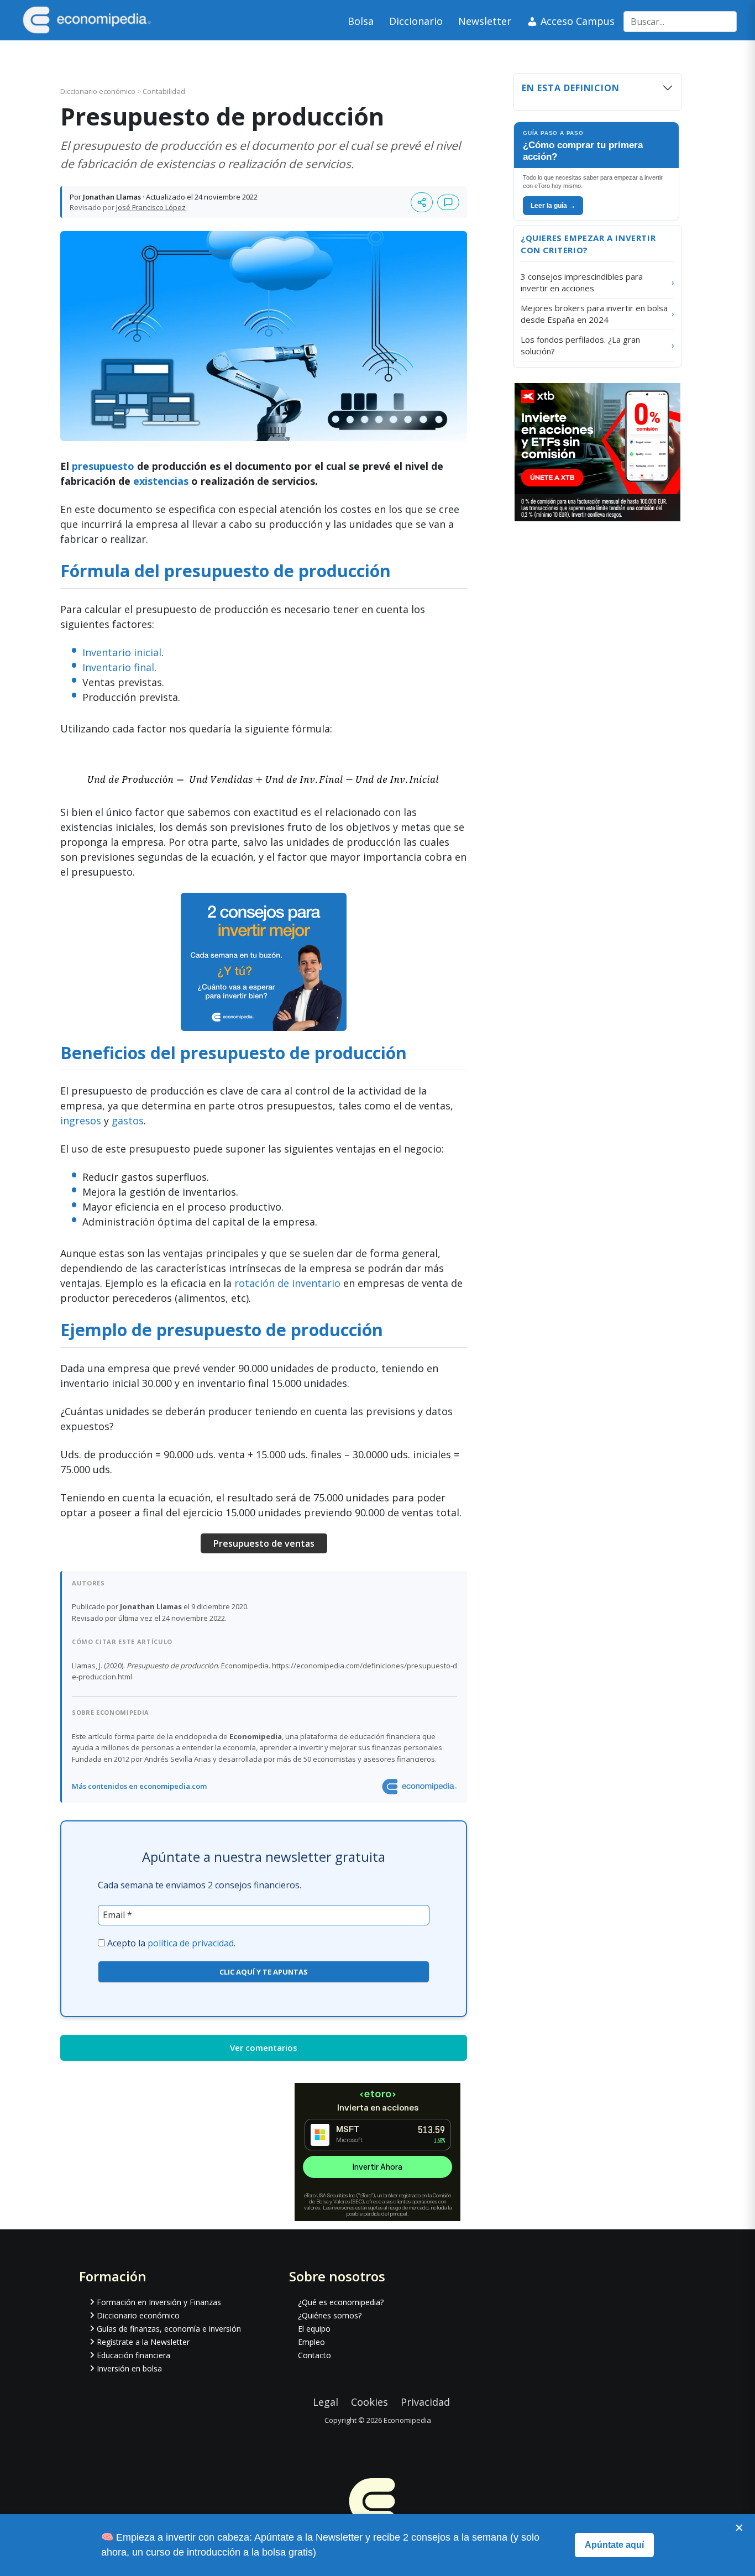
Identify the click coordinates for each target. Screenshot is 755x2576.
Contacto (314, 2355)
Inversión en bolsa (129, 2368)
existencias (161, 481)
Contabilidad (164, 91)
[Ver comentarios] (448, 202)
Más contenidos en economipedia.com (139, 1786)
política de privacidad (191, 1943)
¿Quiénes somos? (330, 2315)
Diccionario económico (99, 91)
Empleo (311, 2342)
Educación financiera (133, 2355)
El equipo (314, 2329)
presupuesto (103, 466)
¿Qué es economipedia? (341, 2302)
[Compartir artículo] (422, 202)
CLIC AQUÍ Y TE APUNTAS (264, 1972)
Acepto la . (171, 1943)
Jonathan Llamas (112, 197)
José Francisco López (151, 207)
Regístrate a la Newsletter (143, 2342)
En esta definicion (571, 88)
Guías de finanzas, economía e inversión (169, 2329)
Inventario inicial (122, 652)
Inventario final (118, 667)
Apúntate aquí (614, 2545)
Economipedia (407, 2420)
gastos (128, 1121)
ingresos (81, 1121)
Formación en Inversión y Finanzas (159, 2302)
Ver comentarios (264, 2048)
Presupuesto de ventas (264, 1543)
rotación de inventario (287, 1283)
